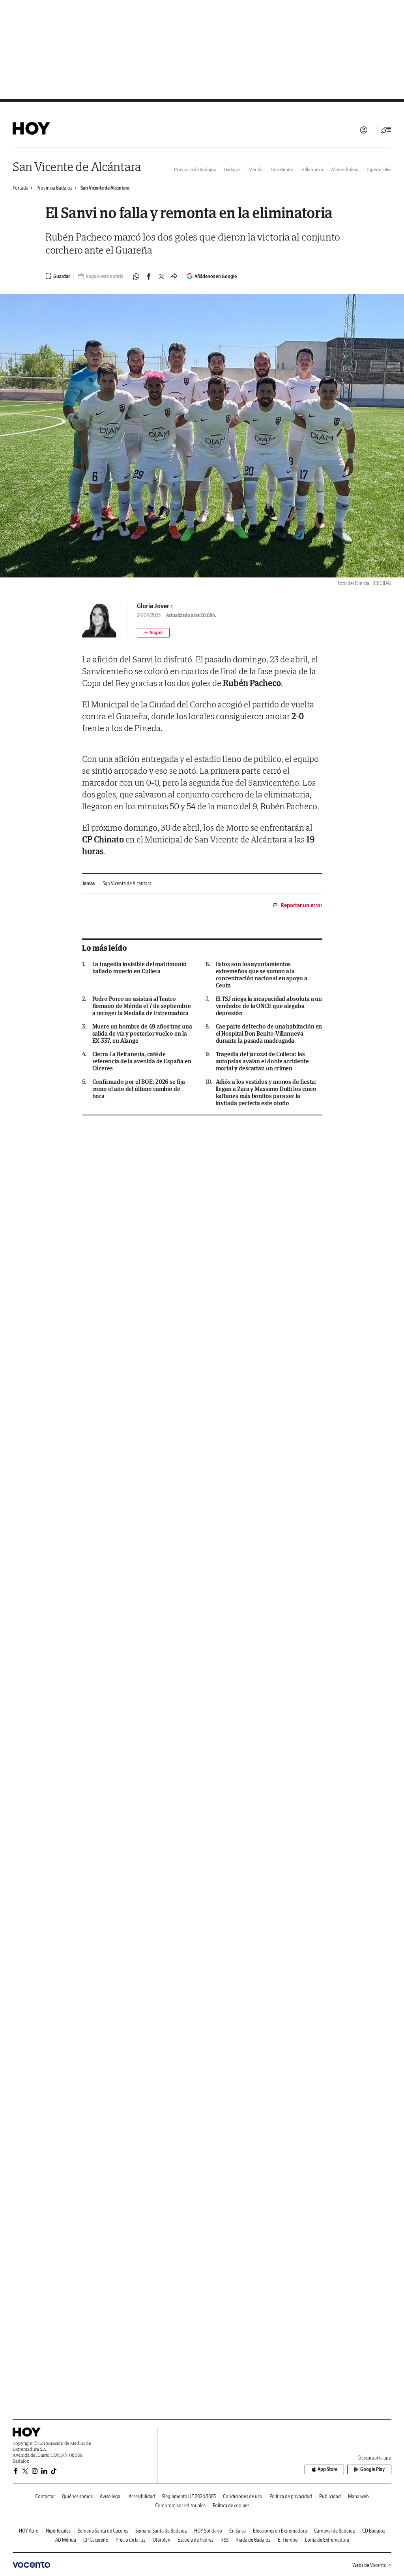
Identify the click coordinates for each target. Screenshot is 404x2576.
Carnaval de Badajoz (335, 2531)
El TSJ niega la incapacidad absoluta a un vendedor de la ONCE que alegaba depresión (269, 1006)
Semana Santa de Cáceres (103, 2531)
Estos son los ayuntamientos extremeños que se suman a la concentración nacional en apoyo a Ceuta (262, 975)
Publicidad (330, 2496)
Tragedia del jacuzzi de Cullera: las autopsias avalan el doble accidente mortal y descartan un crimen (262, 1061)
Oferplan (162, 2540)
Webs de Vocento (369, 2565)
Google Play (372, 2469)
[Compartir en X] (161, 276)
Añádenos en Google (216, 276)
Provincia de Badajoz (195, 169)
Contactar (45, 2496)
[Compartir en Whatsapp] (136, 276)
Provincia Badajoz (54, 188)
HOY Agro (29, 2531)
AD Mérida (66, 2540)
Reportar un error (301, 905)
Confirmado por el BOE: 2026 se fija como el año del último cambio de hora (139, 1089)
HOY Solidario (208, 2531)
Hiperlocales (379, 169)
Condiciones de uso (243, 2496)
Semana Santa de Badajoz (161, 2531)
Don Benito (282, 169)
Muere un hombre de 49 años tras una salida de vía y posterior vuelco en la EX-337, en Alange (142, 1034)
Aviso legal (111, 2496)
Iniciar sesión (364, 130)
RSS (224, 2540)
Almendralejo (345, 169)
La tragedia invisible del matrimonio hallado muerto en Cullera (139, 968)
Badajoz (232, 169)
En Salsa (238, 2531)
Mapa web (358, 2496)
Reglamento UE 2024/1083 (189, 2496)
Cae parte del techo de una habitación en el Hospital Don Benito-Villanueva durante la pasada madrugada (269, 1034)
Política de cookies (231, 2505)
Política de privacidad (291, 2496)
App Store (327, 2469)
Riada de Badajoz (253, 2540)
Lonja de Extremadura (327, 2540)
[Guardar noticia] (58, 276)
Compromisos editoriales (180, 2505)
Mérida (256, 169)
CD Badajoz (374, 2531)
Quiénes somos (77, 2496)
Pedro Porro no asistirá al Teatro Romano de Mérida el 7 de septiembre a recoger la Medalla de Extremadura (142, 1006)
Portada (21, 188)
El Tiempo (288, 2540)
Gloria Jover (153, 606)
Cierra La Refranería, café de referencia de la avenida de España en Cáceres (142, 1061)
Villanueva (312, 169)
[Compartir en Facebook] (149, 276)
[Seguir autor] (153, 633)
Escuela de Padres (195, 2540)
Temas (88, 883)
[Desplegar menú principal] (386, 130)
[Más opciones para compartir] (174, 276)
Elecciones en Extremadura (280, 2531)
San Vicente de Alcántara (77, 166)
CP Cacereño (96, 2540)
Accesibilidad (142, 2496)
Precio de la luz (131, 2540)
